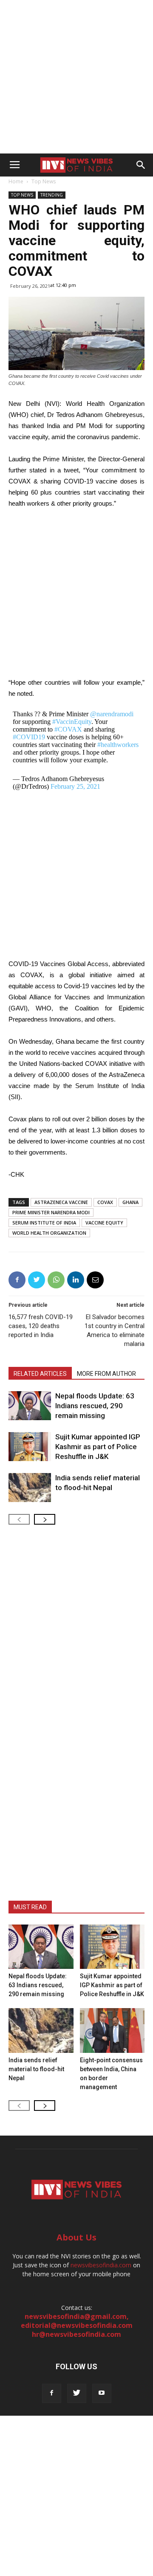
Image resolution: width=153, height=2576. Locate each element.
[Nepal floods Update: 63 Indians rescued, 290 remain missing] (30, 1406)
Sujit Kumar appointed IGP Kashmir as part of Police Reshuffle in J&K (98, 1447)
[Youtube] (102, 2393)
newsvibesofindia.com (101, 2265)
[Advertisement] (76, 77)
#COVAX (68, 729)
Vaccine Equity (104, 1223)
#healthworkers (118, 745)
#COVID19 (29, 737)
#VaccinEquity (72, 722)
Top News (44, 181)
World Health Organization (49, 1233)
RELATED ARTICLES (40, 1374)
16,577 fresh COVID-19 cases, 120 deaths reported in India (41, 1326)
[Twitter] (77, 2393)
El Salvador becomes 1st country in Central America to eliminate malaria (115, 1330)
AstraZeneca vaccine (61, 1202)
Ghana (130, 1202)
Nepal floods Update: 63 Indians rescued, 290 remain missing (95, 1406)
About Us (76, 2237)
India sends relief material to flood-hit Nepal (36, 2069)
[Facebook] (52, 2393)
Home (16, 181)
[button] (141, 165)
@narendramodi (112, 714)
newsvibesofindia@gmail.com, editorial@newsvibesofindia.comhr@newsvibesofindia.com (77, 2325)
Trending (52, 195)
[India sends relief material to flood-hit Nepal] (30, 1488)
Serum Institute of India (44, 1223)
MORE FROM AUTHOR (106, 1374)
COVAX (105, 1202)
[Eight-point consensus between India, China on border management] (112, 2030)
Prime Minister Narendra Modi (51, 1212)
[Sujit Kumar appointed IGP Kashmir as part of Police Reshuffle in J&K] (30, 1447)
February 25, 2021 (75, 786)
